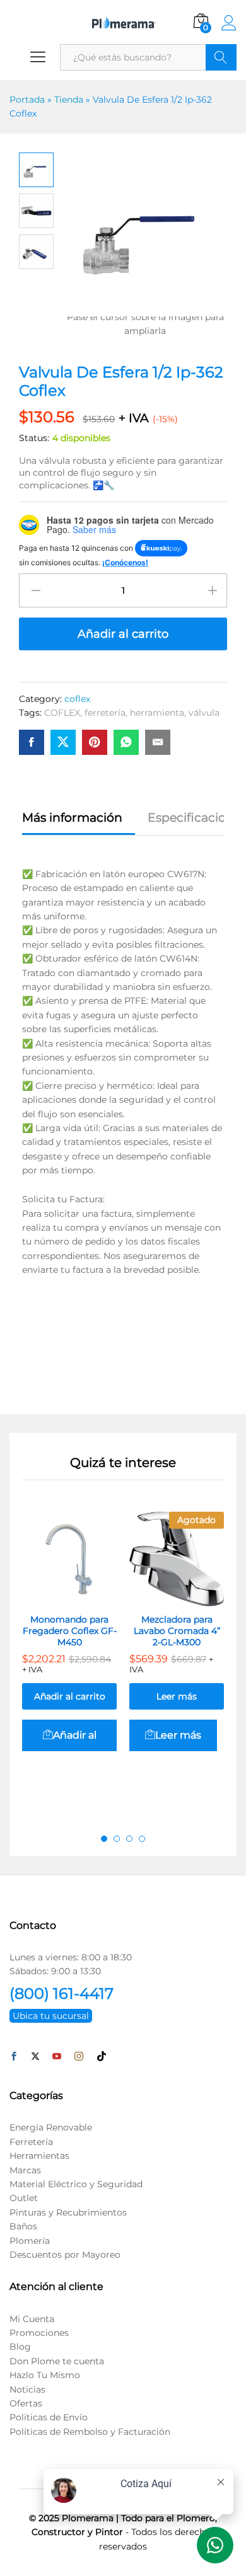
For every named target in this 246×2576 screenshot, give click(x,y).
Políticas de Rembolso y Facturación (90, 2432)
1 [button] (104, 1839)
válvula (204, 713)
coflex (77, 699)
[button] (69, 1735)
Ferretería (31, 2142)
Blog (20, 2347)
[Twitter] (35, 2057)
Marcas (25, 2170)
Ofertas (26, 2403)
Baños (23, 2226)
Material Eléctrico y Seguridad (76, 2184)
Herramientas (39, 2156)
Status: (34, 438)
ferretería (105, 713)
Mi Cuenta (32, 2319)
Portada (27, 100)
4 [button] (142, 1839)
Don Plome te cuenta (57, 2361)
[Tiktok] (102, 2057)
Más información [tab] (72, 818)
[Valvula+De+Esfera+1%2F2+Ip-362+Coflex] (63, 742)
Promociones (39, 2333)
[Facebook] (14, 2057)
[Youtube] (57, 2057)
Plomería (30, 2241)
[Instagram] (79, 2057)
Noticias (27, 2389)
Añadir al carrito (123, 634)
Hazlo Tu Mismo (45, 2375)
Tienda (69, 100)
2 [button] (117, 1839)
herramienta (157, 713)
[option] (69, 1653)
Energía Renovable (51, 2127)
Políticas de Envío (49, 2417)
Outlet (24, 2198)
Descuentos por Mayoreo (65, 2255)
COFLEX (62, 713)
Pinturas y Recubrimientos (68, 2212)
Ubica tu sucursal (51, 2016)
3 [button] (129, 1839)
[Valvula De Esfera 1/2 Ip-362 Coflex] (32, 742)
